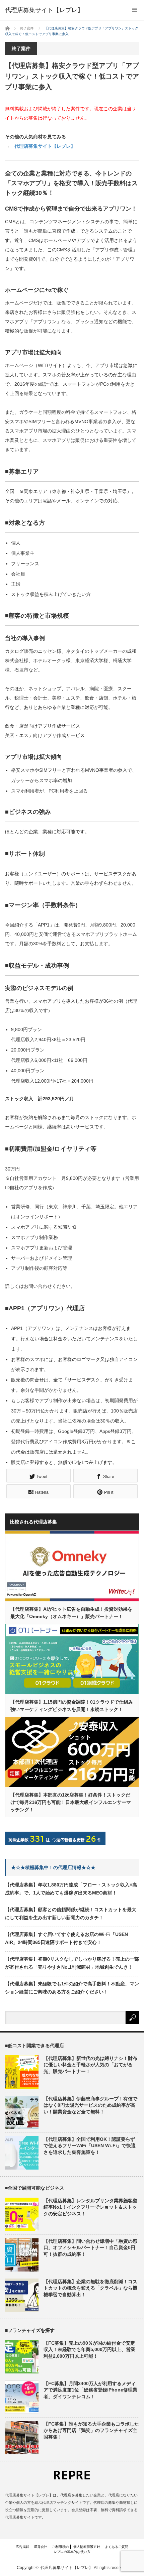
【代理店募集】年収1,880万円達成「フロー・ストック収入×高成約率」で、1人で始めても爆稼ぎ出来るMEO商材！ (71, 1889)
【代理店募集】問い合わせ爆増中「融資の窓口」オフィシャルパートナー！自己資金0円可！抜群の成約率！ (90, 2247)
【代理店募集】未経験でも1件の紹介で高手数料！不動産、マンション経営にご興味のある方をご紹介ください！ (72, 1988)
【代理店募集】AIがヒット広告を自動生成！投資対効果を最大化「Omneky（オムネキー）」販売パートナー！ (71, 1613)
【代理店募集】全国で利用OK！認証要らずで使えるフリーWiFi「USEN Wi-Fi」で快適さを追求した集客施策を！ (90, 2145)
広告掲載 (22, 2547)
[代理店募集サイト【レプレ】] (44, 10)
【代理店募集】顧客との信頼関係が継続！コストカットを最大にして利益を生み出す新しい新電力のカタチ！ (71, 1914)
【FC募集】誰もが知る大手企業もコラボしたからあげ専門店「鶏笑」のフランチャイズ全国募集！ (91, 2430)
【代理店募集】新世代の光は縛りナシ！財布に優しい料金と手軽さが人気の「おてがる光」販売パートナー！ (90, 2065)
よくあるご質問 (117, 2547)
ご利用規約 (60, 2547)
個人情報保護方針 (87, 2547)
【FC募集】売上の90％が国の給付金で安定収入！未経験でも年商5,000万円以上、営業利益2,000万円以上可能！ (89, 2349)
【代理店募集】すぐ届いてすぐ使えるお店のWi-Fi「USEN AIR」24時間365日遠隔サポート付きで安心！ (66, 1938)
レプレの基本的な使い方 (72, 2552)
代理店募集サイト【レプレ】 (45, 146)
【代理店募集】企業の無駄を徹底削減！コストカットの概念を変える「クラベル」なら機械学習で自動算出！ (90, 2288)
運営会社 (41, 2547)
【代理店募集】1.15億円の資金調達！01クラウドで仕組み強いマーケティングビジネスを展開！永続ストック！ (72, 1706)
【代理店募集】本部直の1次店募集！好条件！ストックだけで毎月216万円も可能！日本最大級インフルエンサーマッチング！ (71, 1802)
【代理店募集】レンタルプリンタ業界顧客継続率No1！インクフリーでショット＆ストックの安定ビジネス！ (90, 2207)
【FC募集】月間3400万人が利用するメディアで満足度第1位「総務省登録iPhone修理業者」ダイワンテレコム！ (90, 2390)
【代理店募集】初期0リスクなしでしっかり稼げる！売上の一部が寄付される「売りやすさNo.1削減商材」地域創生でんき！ (72, 1963)
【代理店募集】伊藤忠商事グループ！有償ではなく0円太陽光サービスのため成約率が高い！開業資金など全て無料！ (90, 2105)
